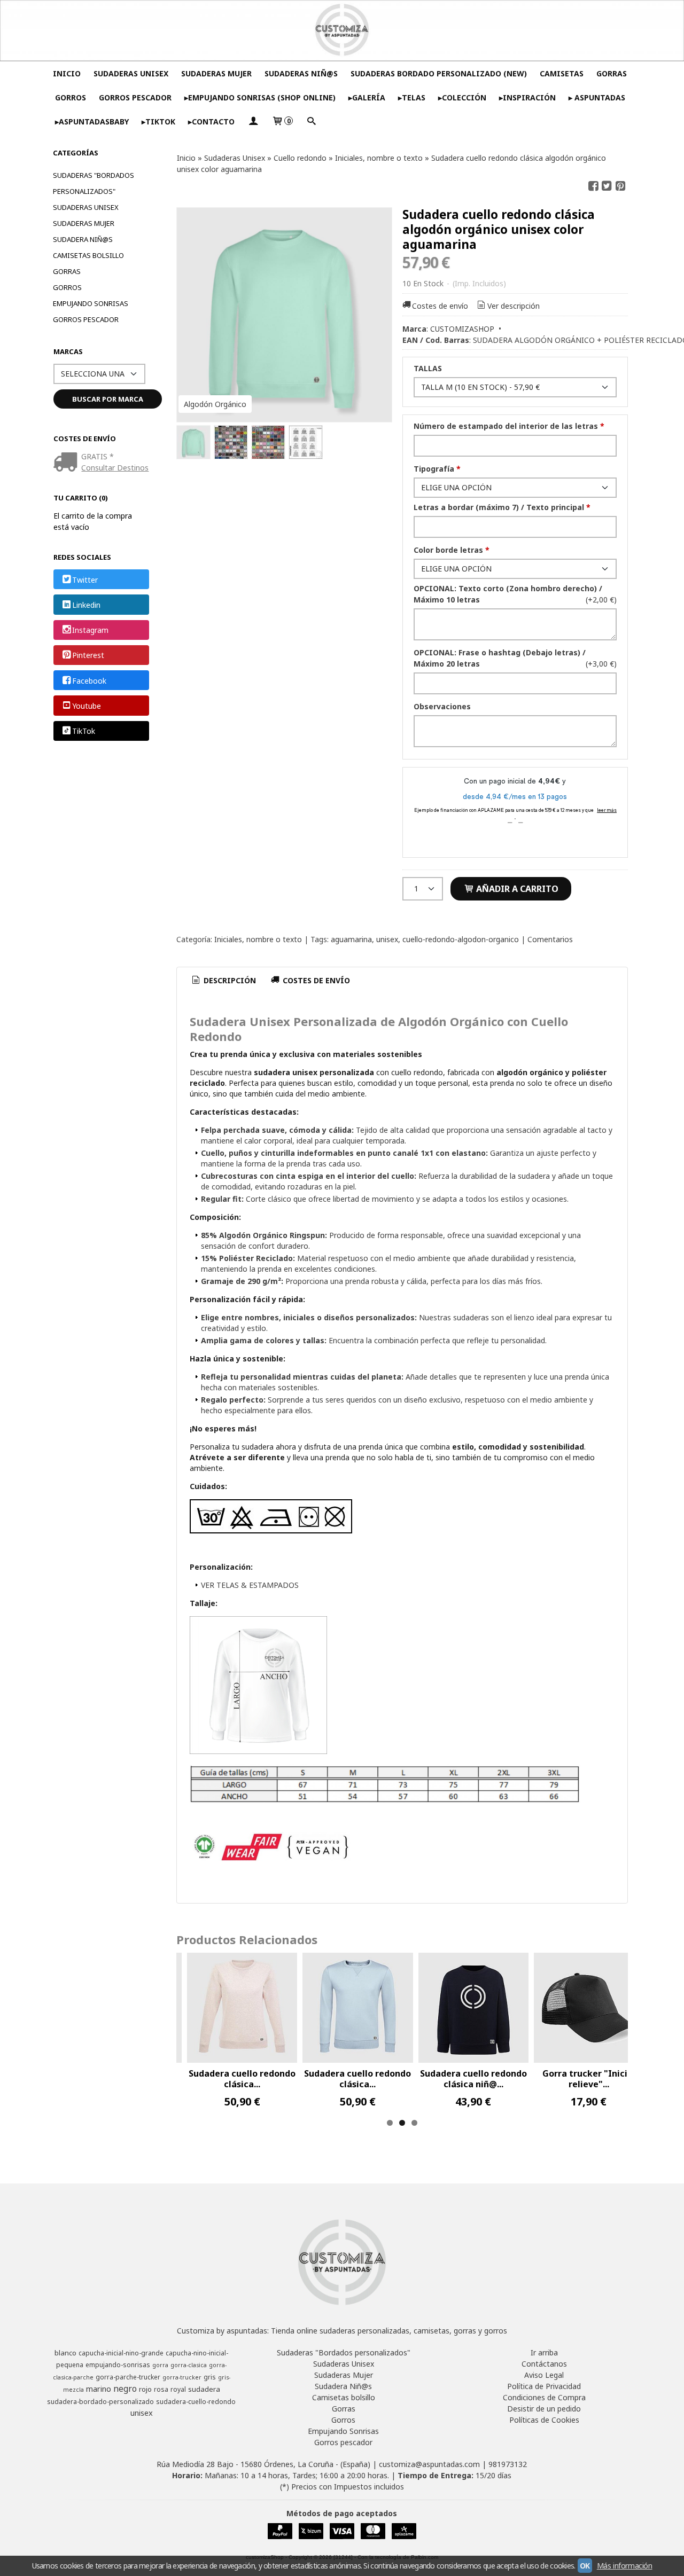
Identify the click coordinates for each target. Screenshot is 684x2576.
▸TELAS (412, 97)
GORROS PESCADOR (135, 97)
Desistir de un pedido (544, 2409)
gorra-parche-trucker (128, 2377)
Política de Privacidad (544, 2386)
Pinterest (88, 656)
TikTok (84, 731)
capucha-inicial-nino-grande (121, 2353)
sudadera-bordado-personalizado (100, 2402)
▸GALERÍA (367, 97)
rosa (161, 2389)
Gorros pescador (86, 319)
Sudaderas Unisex (86, 207)
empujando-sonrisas (118, 2365)
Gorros (67, 287)
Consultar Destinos (115, 468)
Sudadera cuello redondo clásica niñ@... (473, 2079)
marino (99, 2389)
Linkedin (86, 605)
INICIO (67, 73)
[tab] (223, 981)
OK (585, 2566)
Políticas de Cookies (544, 2420)
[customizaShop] (342, 30)
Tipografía (437, 469)
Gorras (67, 271)
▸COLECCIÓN (462, 97)
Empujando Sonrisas (91, 303)
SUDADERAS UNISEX (131, 73)
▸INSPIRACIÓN (527, 97)
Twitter (85, 580)
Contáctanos (544, 2364)
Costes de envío (440, 306)
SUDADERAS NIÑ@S (301, 73)
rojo (145, 2389)
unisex (387, 939)
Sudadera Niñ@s (83, 239)
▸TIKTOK (158, 122)
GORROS (71, 97)
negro (125, 2389)
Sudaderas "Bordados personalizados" (94, 183)
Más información (625, 2566)
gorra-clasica (189, 2365)
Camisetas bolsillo (88, 255)
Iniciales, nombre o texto (258, 939)
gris (210, 2377)
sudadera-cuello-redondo (196, 2402)
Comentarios (550, 939)
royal (178, 2389)
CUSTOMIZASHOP (462, 329)
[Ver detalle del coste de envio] (68, 463)
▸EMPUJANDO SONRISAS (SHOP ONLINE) (260, 97)
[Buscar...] (312, 122)
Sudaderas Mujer (84, 223)
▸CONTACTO (211, 122)
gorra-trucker (182, 2377)
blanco (65, 2353)
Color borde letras (452, 550)
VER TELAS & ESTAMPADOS (250, 1585)
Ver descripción (514, 306)
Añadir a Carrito (516, 889)
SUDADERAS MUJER (216, 73)
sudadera (204, 2389)
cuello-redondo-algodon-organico (461, 939)
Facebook (89, 681)
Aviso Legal (544, 2375)
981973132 (508, 2464)
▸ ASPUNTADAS (597, 97)
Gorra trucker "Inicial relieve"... (589, 2079)
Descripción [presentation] (229, 980)
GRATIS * (98, 456)
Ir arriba (544, 2352)
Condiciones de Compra (544, 2397)
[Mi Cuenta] (253, 122)
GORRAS (612, 73)
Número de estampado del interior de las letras (509, 426)
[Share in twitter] (607, 186)
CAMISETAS (562, 73)
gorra (160, 2365)
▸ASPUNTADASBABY (92, 122)
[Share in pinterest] (620, 186)
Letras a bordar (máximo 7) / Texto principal (502, 507)
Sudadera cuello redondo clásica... (242, 2079)
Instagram (90, 630)
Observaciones (442, 706)
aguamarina (351, 939)
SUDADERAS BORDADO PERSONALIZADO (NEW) (439, 73)
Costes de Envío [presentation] (315, 980)
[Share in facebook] (593, 186)
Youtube (87, 706)
